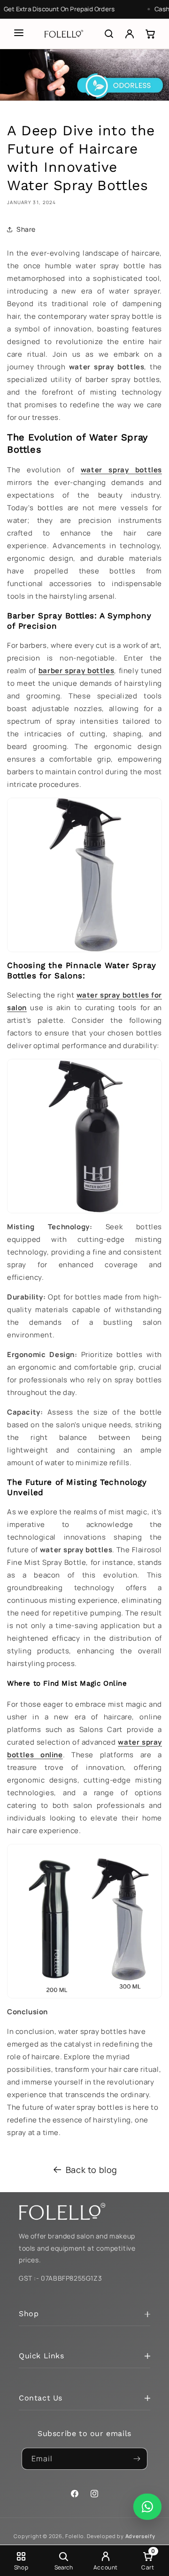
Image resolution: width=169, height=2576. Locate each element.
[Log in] (130, 34)
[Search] (109, 34)
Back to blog (92, 2170)
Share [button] (26, 229)
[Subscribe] (137, 2459)
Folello (75, 2536)
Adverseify (140, 2536)
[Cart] (150, 34)
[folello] (64, 34)
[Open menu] (19, 33)
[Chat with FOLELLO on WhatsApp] (147, 2507)
